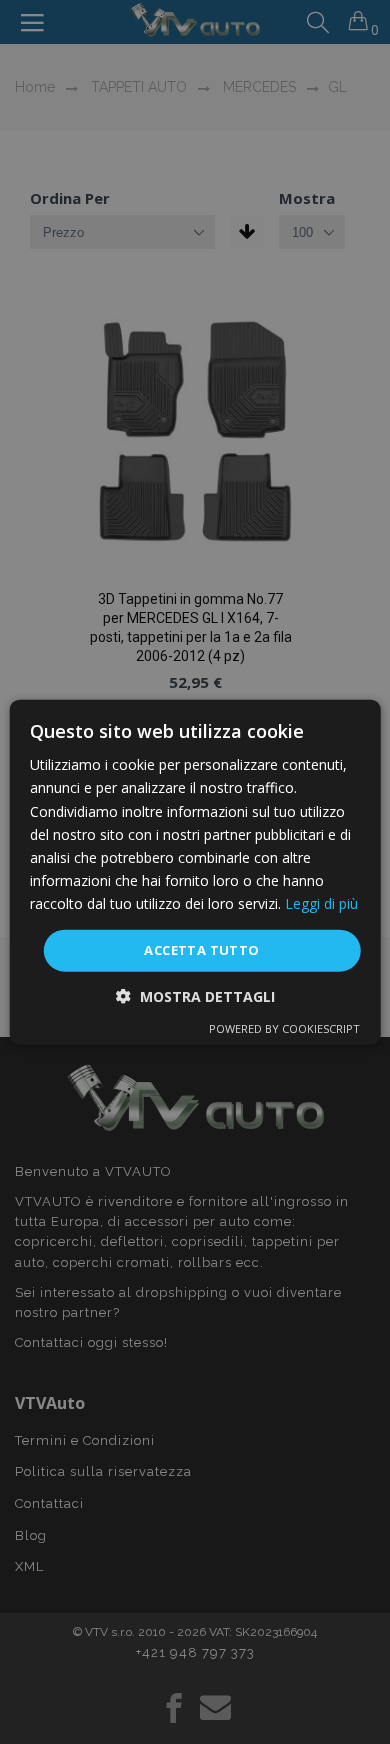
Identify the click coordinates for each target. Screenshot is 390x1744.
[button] (195, 995)
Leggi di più (321, 903)
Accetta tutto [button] (201, 950)
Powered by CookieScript (284, 1027)
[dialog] (195, 872)
